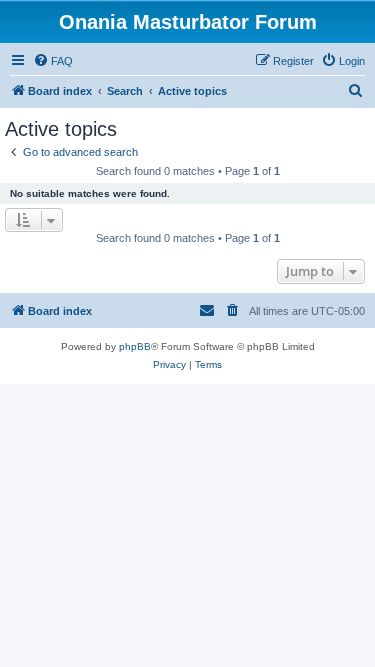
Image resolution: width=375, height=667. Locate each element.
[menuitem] (53, 61)
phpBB (135, 346)
